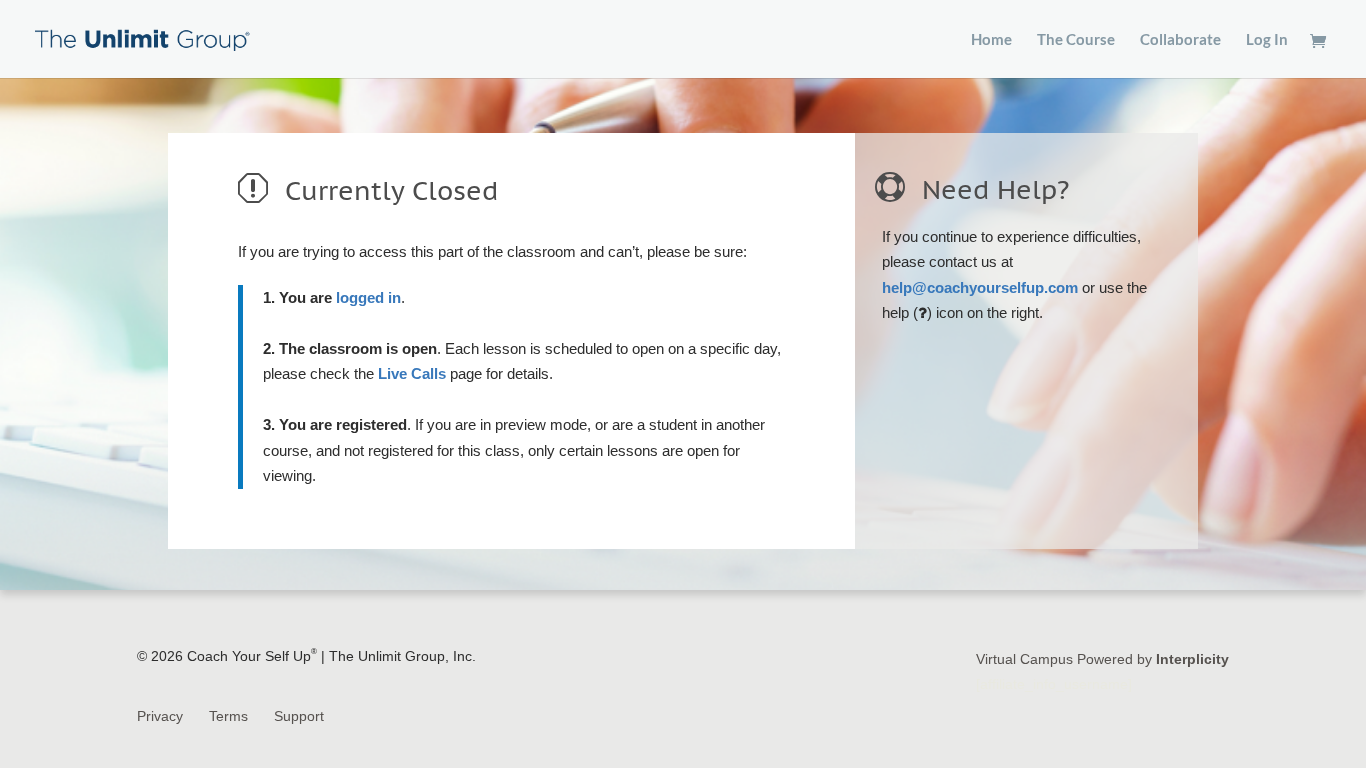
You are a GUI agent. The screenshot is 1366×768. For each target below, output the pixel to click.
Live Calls (412, 373)
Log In (1267, 40)
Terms (228, 716)
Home (991, 40)
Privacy (160, 716)
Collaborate (1180, 40)
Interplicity (1192, 659)
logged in (368, 297)
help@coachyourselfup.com (980, 287)
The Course (1076, 40)
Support (299, 716)
